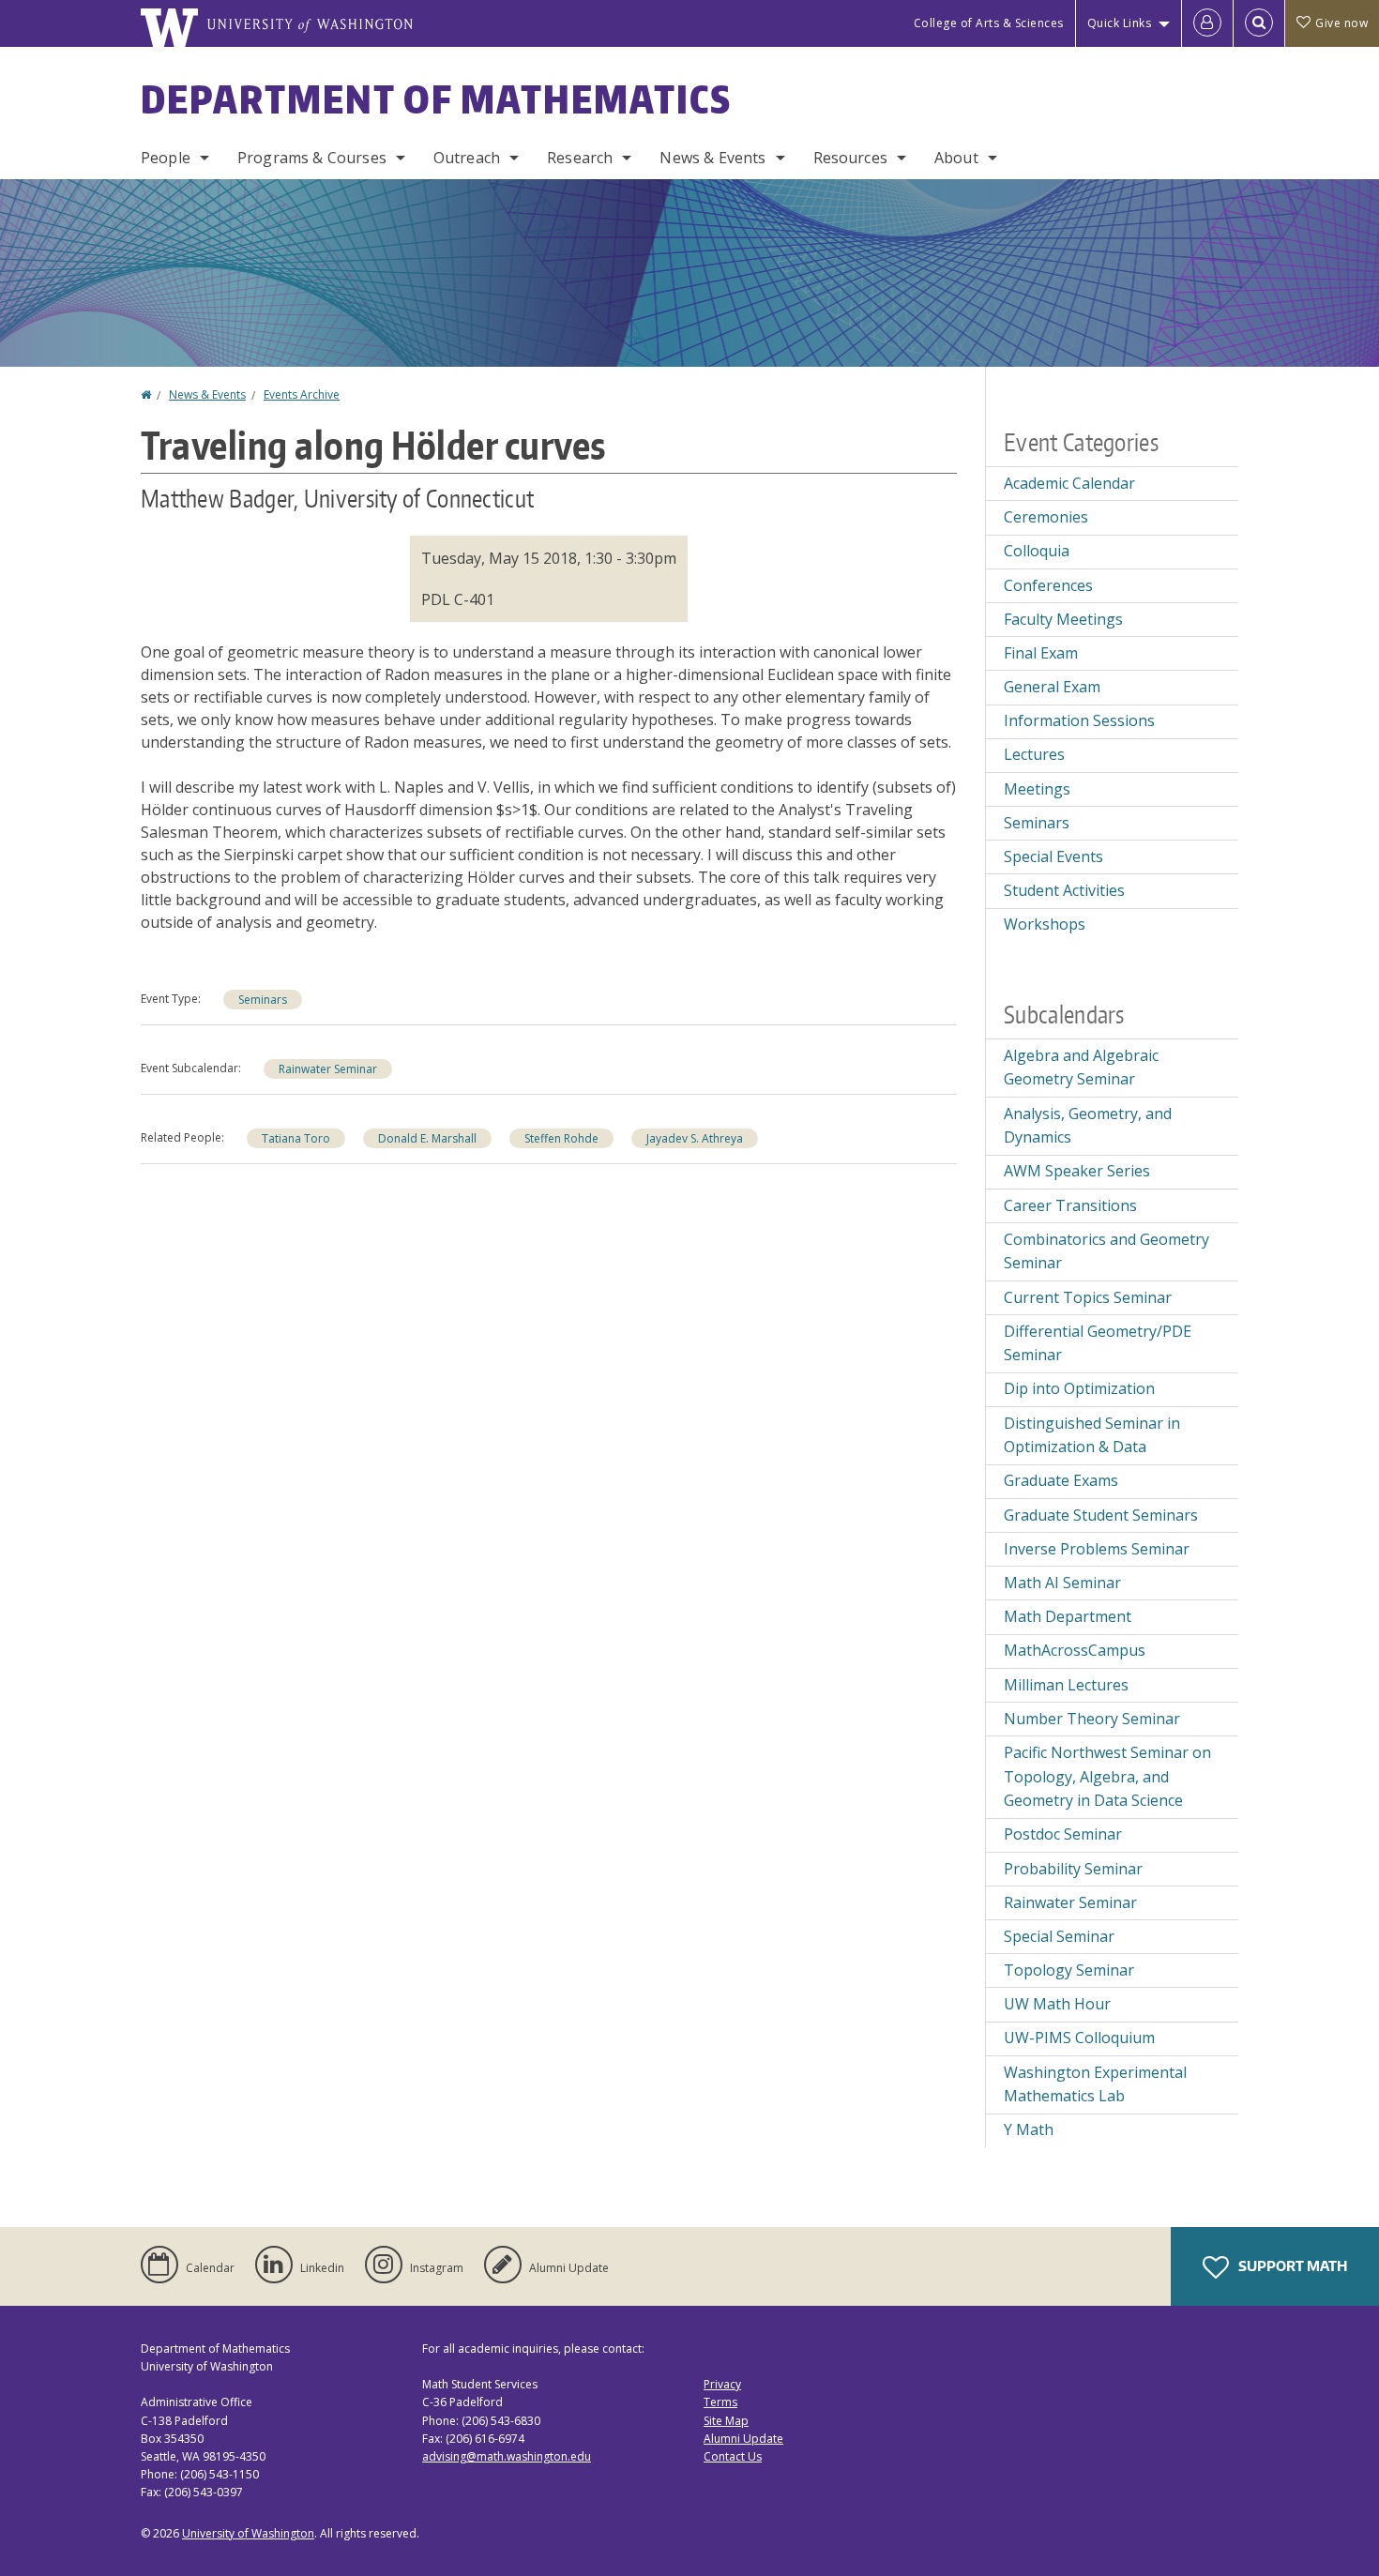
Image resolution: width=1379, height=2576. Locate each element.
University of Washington (248, 2533)
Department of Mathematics (436, 99)
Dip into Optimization (1079, 1388)
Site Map (726, 2421)
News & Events (712, 158)
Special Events (1053, 856)
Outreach (467, 158)
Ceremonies (1046, 517)
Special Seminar (1059, 1936)
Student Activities (1064, 890)
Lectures (1034, 754)
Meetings (1037, 789)
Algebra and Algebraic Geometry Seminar (1081, 1068)
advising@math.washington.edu (507, 2456)
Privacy (722, 2384)
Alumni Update (743, 2439)
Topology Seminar (1069, 1970)
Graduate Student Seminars (1101, 1515)
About (956, 158)
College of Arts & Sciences (989, 23)
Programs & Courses (312, 158)
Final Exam (1041, 653)
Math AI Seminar (1062, 1583)
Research (580, 158)
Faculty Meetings (1063, 619)
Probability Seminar (1073, 1869)
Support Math (1291, 2266)
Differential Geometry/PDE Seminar (1098, 1343)
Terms (720, 2402)
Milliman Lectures (1066, 1685)
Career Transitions (1070, 1205)
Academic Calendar (1069, 483)
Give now (1341, 23)
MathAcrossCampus (1075, 1650)
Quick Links (1120, 23)
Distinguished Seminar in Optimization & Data (1092, 1435)
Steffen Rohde (561, 1138)
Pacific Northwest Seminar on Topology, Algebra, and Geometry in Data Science (1107, 1776)
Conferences (1048, 585)
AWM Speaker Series (1077, 1171)
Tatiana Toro (296, 1138)
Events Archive (302, 394)
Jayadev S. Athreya (695, 1138)
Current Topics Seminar (1088, 1297)
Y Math (1029, 2129)
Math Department (1068, 1616)
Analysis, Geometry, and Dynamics (1088, 1126)
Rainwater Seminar (328, 1069)
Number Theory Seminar (1092, 1719)
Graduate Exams (1061, 1480)
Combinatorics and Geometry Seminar (1106, 1251)
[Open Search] (1259, 23)
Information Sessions (1079, 720)
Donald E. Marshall (427, 1138)
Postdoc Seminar (1063, 1834)
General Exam (1052, 687)
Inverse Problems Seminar (1097, 1549)
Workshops (1045, 924)
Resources (850, 158)
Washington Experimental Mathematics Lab (1095, 2084)
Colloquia (1037, 551)
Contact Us (733, 2456)
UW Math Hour (1057, 2004)
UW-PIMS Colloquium (1079, 2038)
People (166, 158)
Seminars (263, 1000)
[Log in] (1207, 23)
